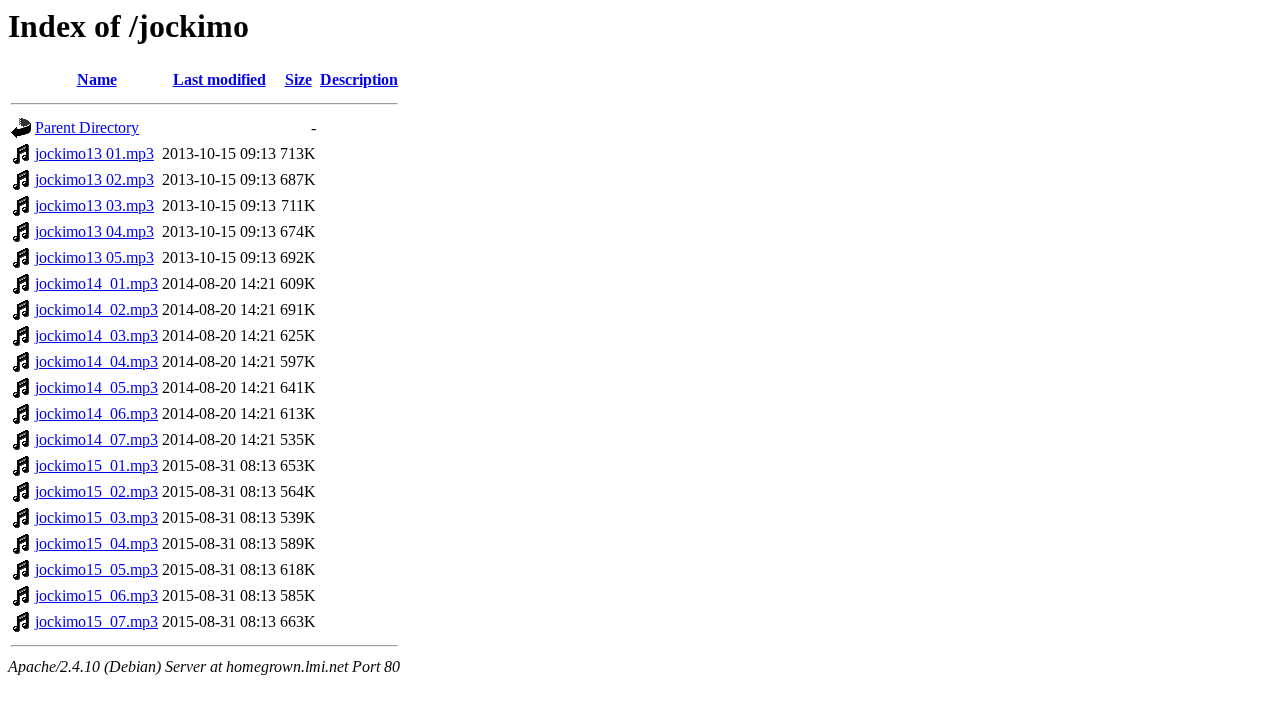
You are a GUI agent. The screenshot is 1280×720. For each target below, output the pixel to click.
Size (298, 79)
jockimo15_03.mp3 (96, 517)
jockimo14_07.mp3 (96, 439)
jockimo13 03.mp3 (94, 205)
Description (359, 79)
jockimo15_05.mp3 (96, 569)
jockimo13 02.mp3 (94, 179)
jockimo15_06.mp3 (96, 595)
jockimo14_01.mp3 (96, 283)
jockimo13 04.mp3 (94, 231)
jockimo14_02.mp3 (96, 309)
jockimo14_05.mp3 (96, 387)
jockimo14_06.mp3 (96, 413)
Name (97, 79)
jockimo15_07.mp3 (96, 621)
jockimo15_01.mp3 (96, 465)
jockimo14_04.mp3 (96, 361)
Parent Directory (87, 127)
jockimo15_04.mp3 (96, 543)
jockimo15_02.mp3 (96, 491)
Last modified (219, 79)
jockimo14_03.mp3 (96, 335)
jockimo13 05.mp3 (94, 257)
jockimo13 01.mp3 (94, 153)
